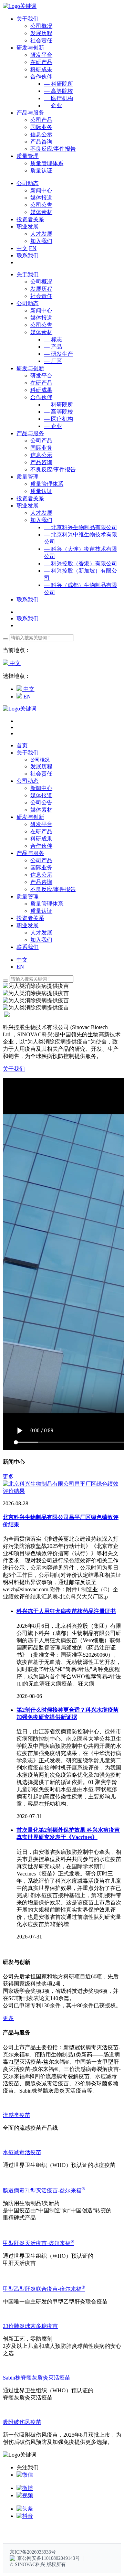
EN (33, 248)
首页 (22, 745)
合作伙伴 (41, 77)
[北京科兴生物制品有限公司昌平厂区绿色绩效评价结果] (62, 1491)
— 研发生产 (59, 354)
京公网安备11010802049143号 (49, 2558)
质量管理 (28, 477)
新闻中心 (41, 190)
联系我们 (28, 255)
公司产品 (41, 120)
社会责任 (41, 40)
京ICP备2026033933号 (33, 2552)
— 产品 (53, 347)
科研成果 (41, 69)
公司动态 (28, 303)
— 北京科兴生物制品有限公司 (81, 527)
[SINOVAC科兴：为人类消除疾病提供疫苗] (20, 6)
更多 (8, 1477)
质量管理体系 (47, 163)
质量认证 (41, 170)
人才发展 (41, 234)
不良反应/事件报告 (53, 149)
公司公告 (41, 205)
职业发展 (28, 506)
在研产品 (41, 62)
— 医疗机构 (59, 98)
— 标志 (53, 339)
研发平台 (41, 55)
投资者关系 (30, 498)
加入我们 (41, 241)
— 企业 (53, 105)
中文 (22, 248)
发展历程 (41, 33)
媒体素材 (41, 212)
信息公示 (41, 134)
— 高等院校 (59, 91)
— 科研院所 (59, 84)
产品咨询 (41, 142)
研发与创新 (30, 368)
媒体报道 (41, 198)
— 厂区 (53, 361)
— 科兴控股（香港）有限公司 (81, 563)
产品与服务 (30, 433)
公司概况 (41, 26)
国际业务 (41, 127)
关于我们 (28, 274)
